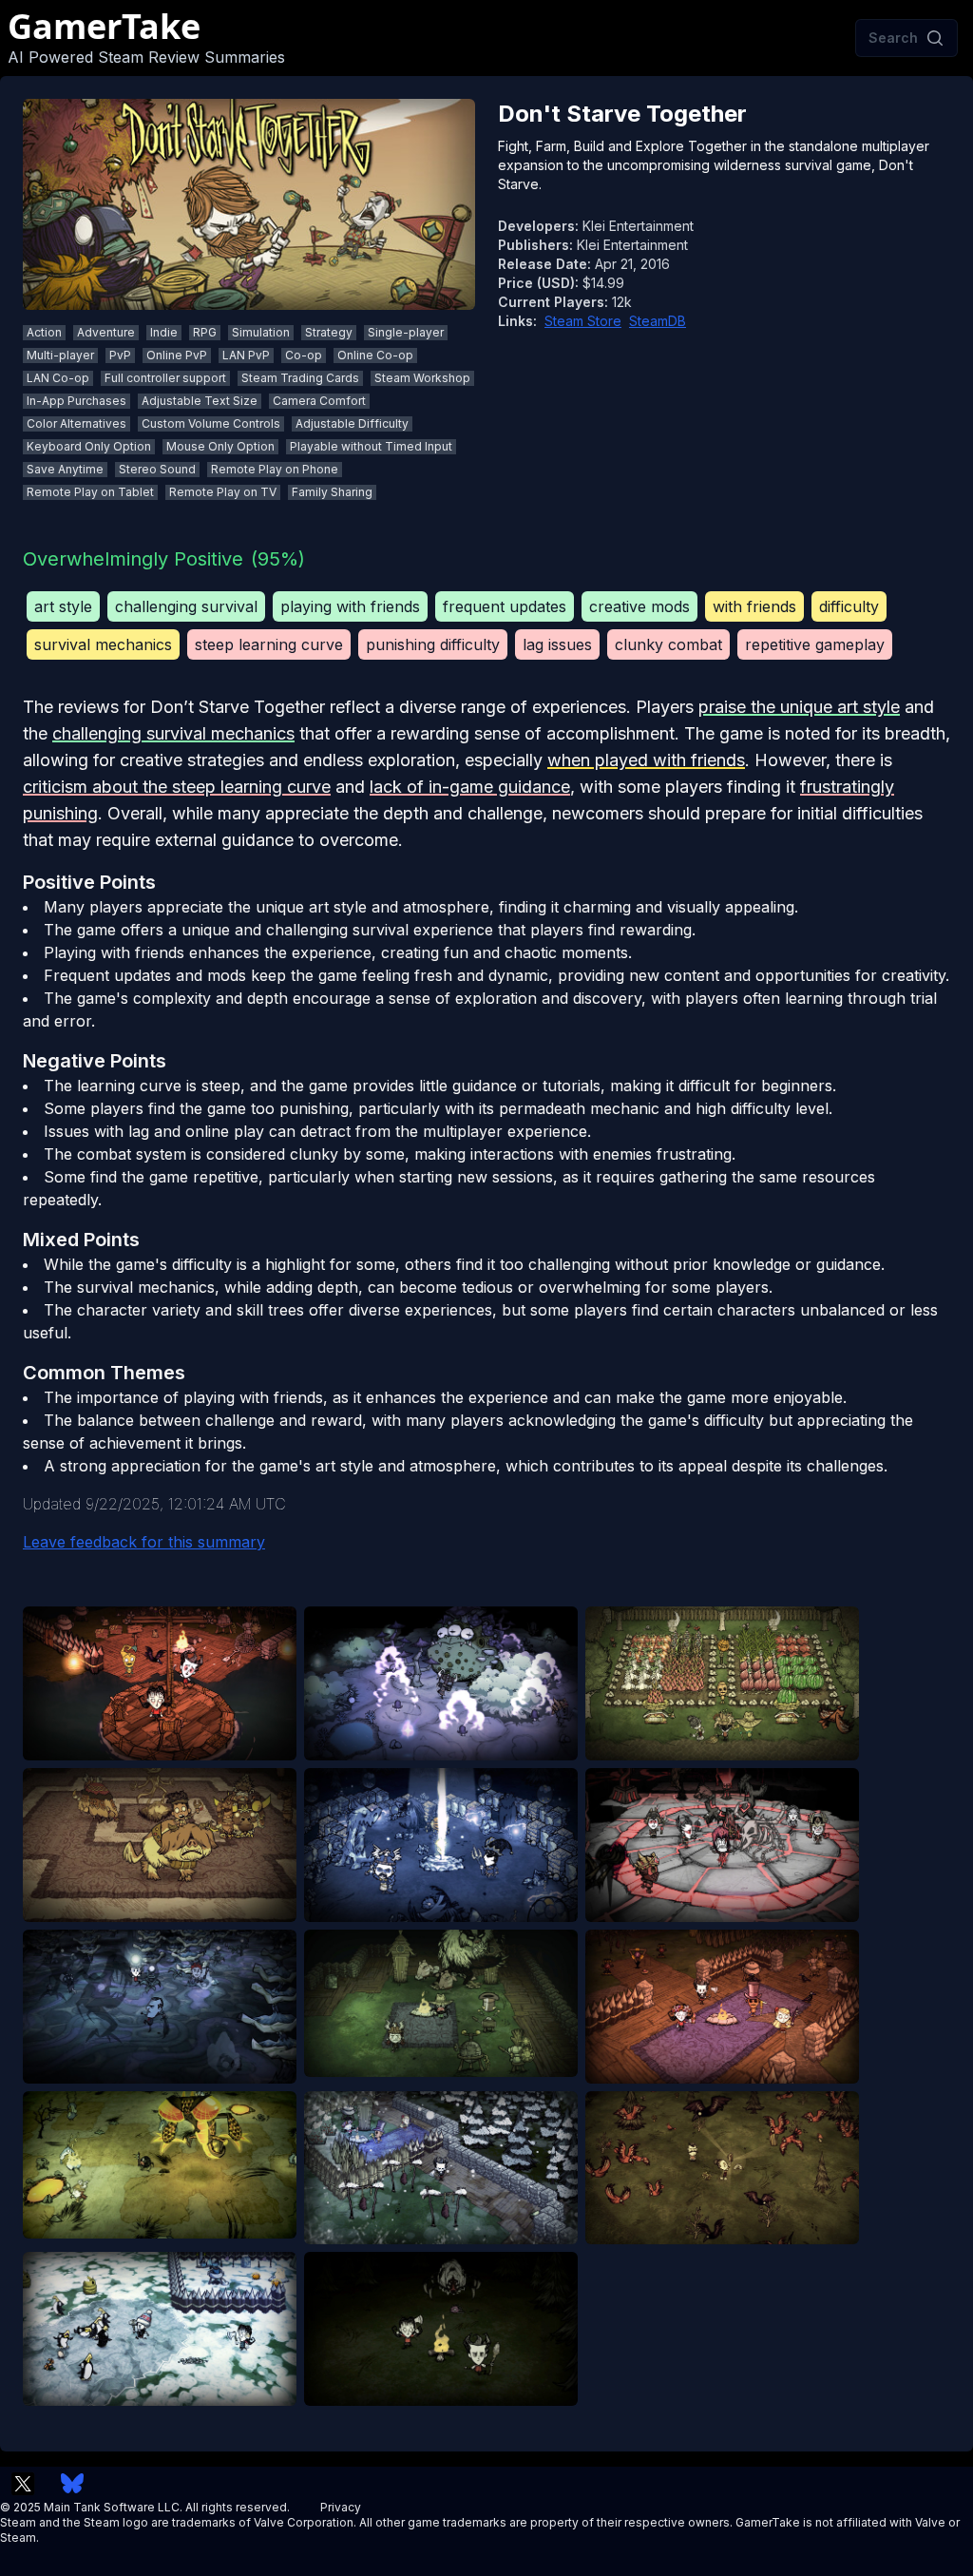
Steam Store (583, 321)
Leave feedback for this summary (144, 1542)
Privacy (341, 2507)
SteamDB (658, 321)
